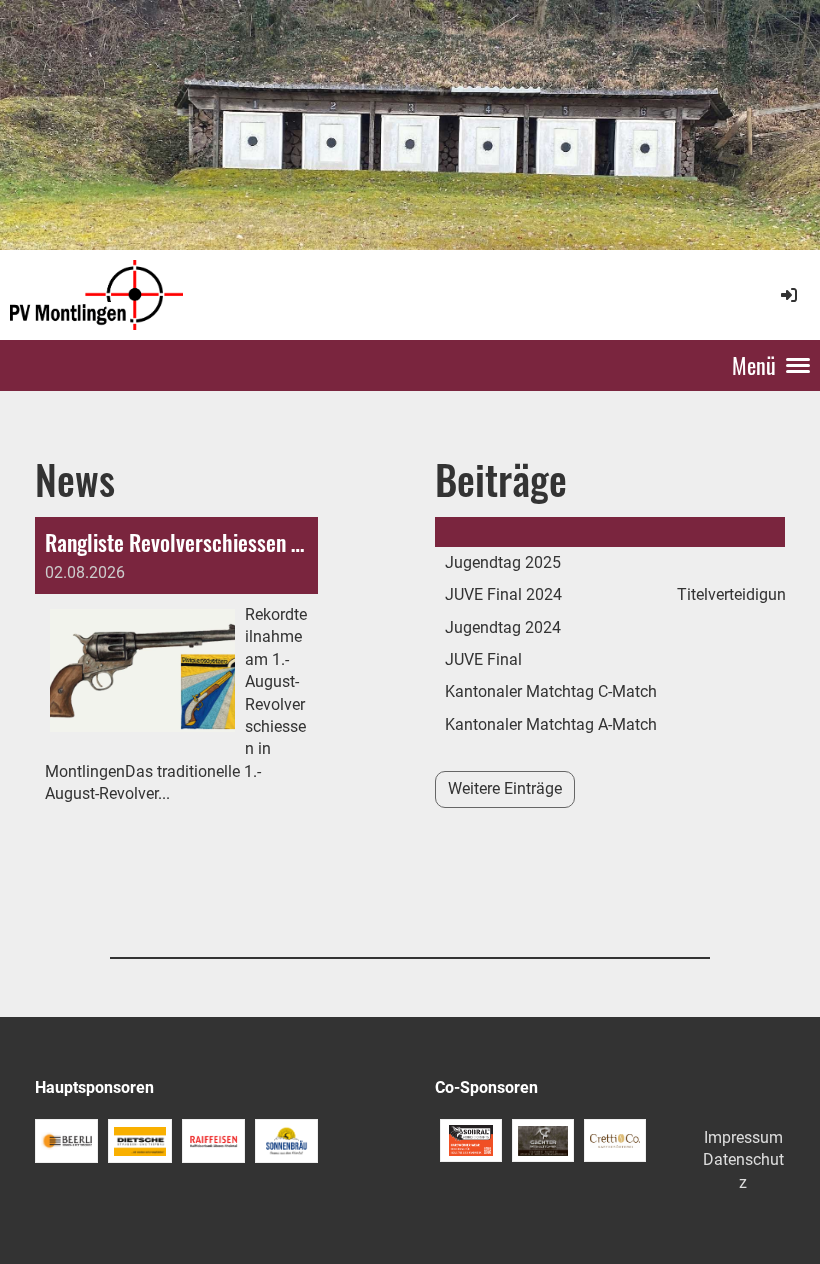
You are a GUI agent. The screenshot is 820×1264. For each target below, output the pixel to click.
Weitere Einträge (505, 788)
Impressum (743, 1137)
